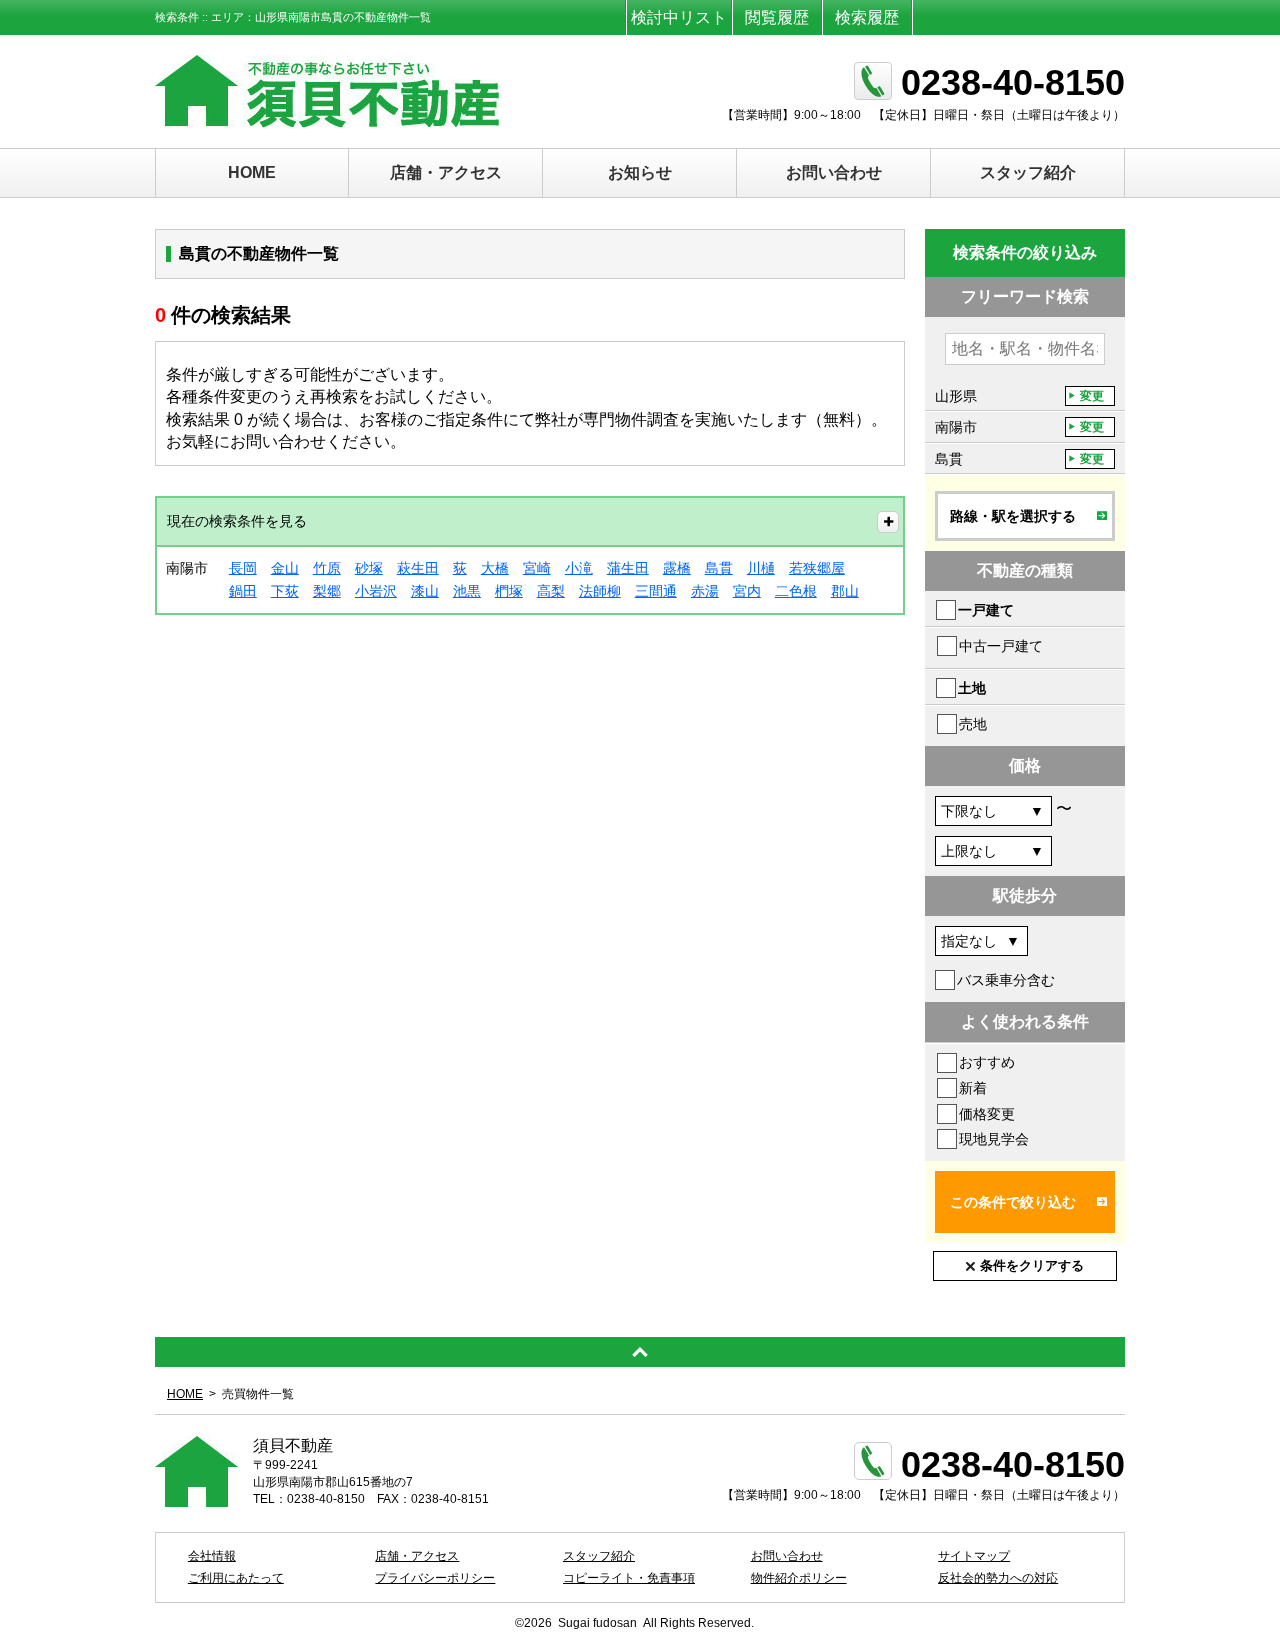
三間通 (656, 591)
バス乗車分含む (1006, 980)
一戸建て (986, 610)
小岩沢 (376, 591)
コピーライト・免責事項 (629, 1578)
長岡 (243, 568)
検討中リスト (679, 17)
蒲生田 (628, 568)
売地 (973, 724)
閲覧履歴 (777, 17)
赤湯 (705, 591)
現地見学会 (994, 1139)
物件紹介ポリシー (799, 1578)
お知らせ (640, 172)
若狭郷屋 (817, 568)
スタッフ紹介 (1028, 172)
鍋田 (243, 591)
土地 (972, 688)
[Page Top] (640, 1352)
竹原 (327, 568)
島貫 (719, 568)
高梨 (551, 591)
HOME (252, 172)
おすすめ (987, 1062)
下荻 (285, 591)
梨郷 (327, 591)
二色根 (796, 591)
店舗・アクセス (446, 172)
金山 (285, 568)
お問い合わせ (834, 172)
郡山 (845, 591)
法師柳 (600, 591)
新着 (973, 1088)
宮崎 (537, 568)
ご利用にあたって (236, 1578)
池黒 (467, 591)
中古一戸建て (1001, 646)
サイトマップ (974, 1556)
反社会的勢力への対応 (998, 1578)
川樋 (761, 568)
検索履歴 (867, 17)
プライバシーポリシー (435, 1578)
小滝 (579, 568)
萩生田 (418, 568)
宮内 (747, 591)
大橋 (495, 568)
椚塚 (509, 591)
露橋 (677, 568)
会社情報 (212, 1556)
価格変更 (987, 1114)
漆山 (425, 591)
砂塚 (369, 568)
